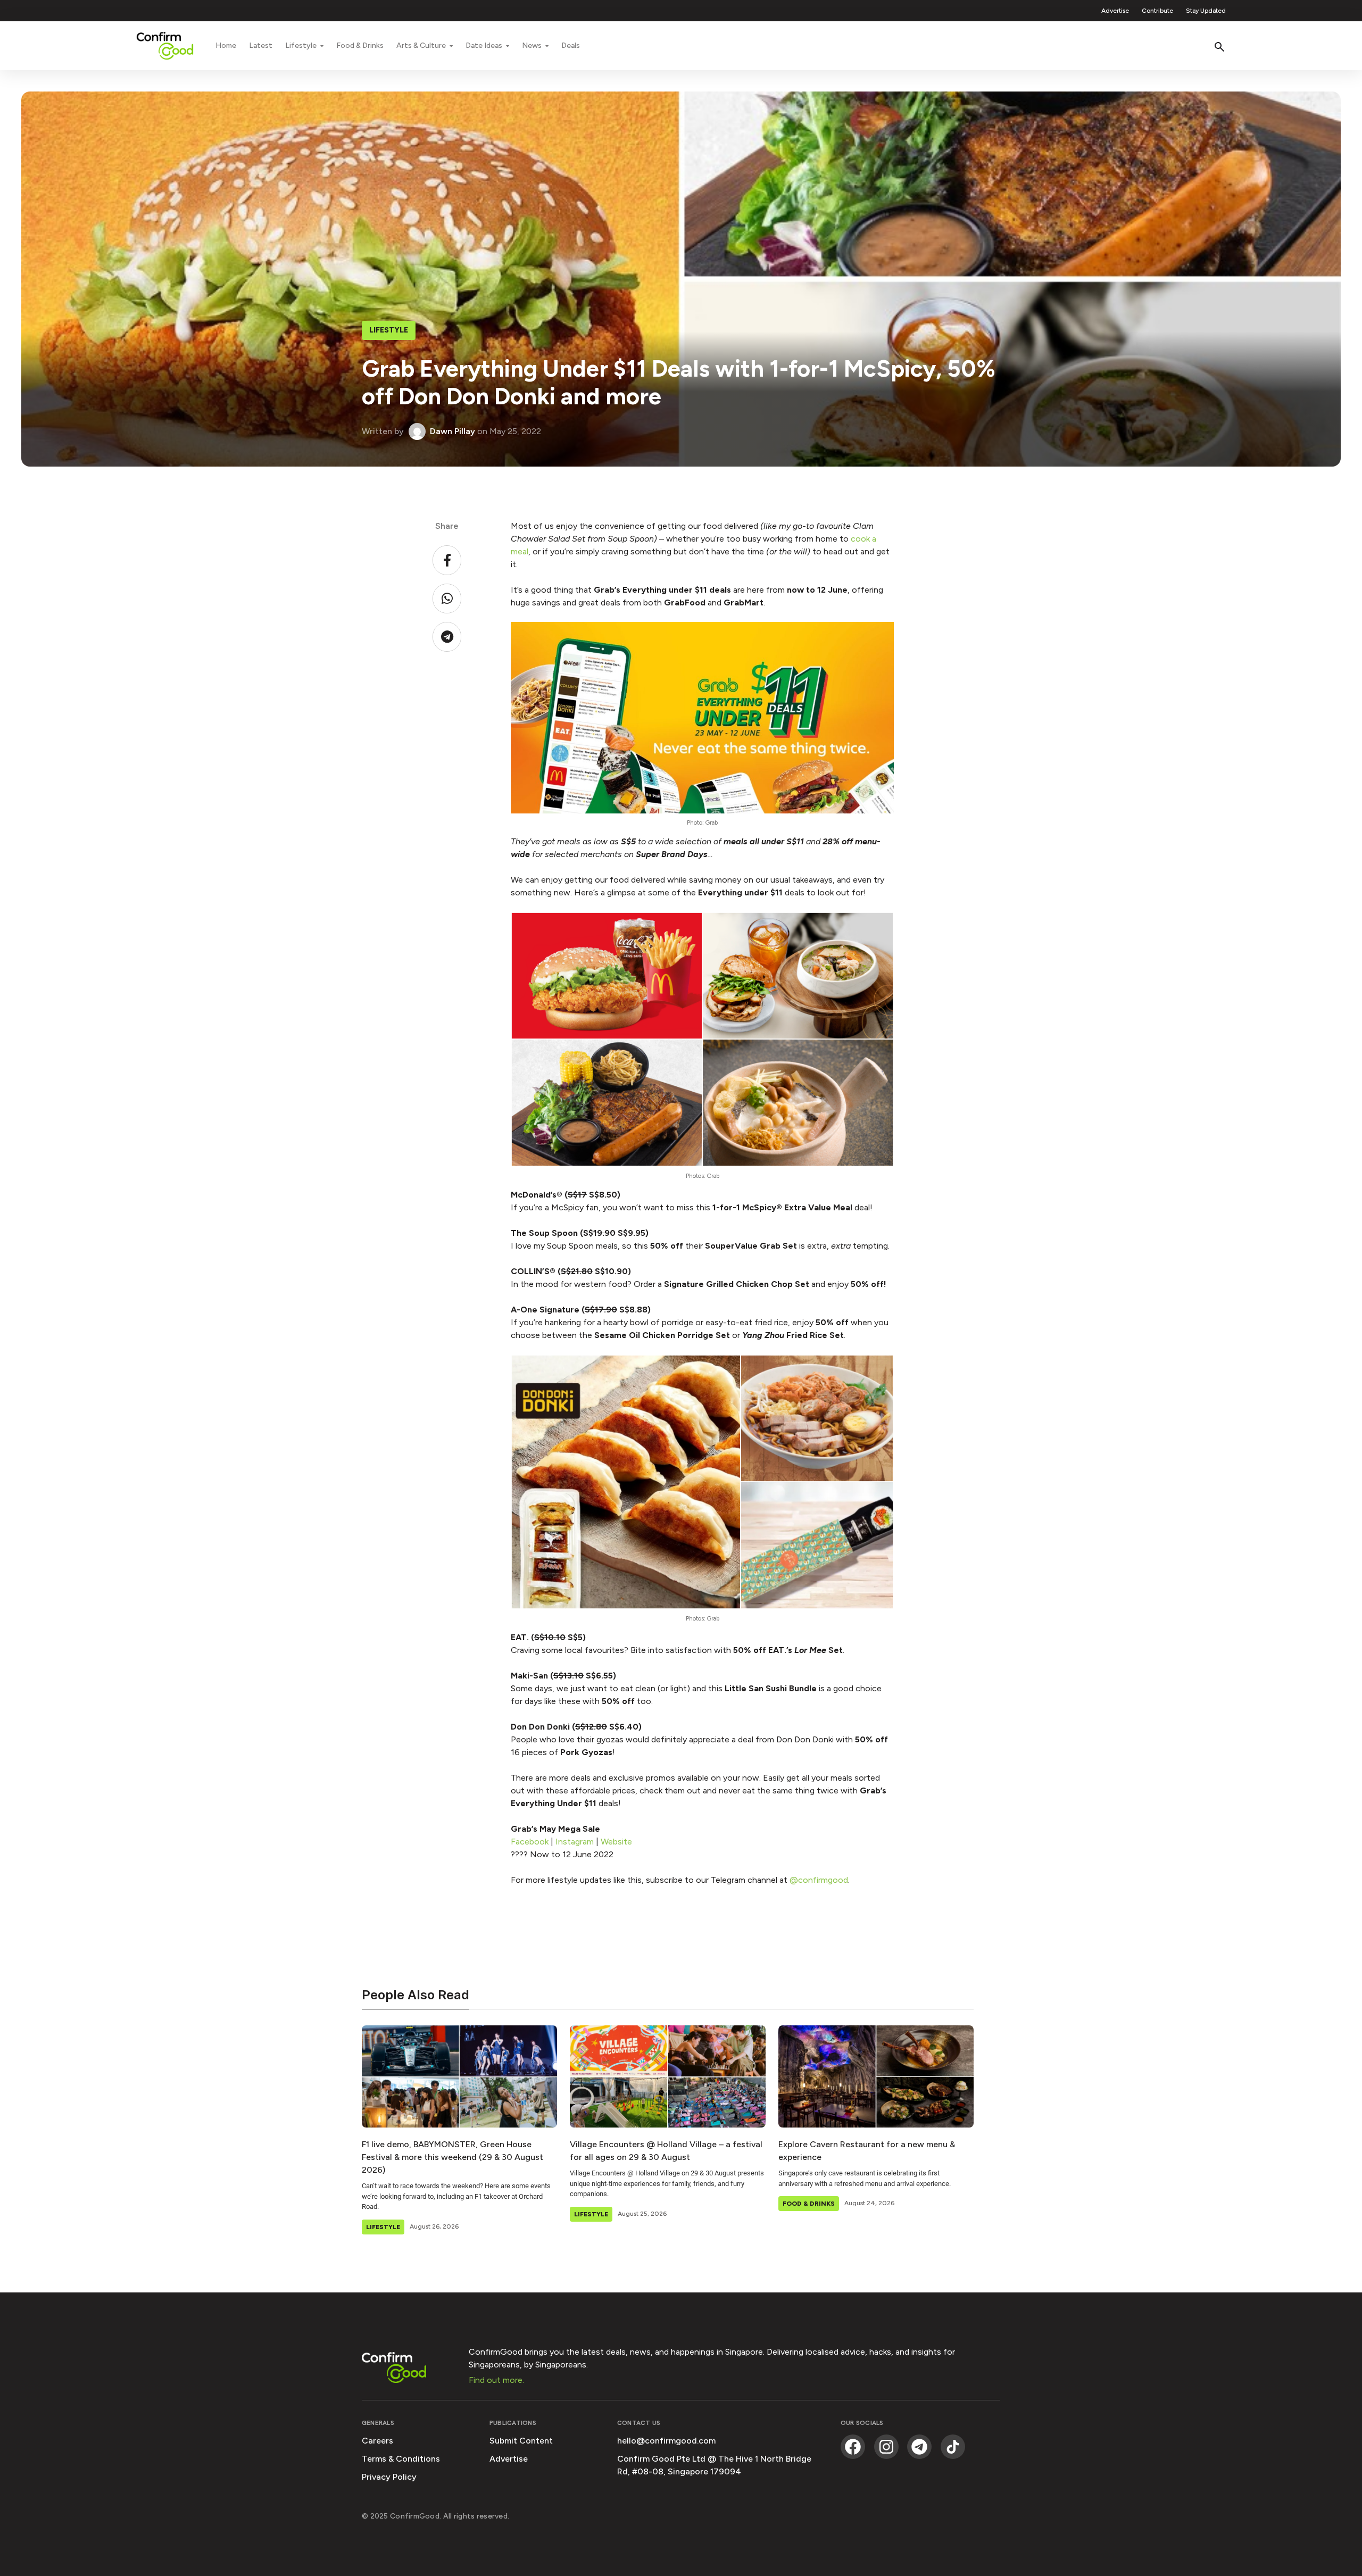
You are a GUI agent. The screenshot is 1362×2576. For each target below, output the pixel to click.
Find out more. (496, 2380)
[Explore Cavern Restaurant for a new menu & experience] (876, 2076)
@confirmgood (819, 1880)
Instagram (575, 1842)
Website (617, 1842)
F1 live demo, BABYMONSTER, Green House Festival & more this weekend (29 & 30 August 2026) (452, 2157)
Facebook (530, 1842)
